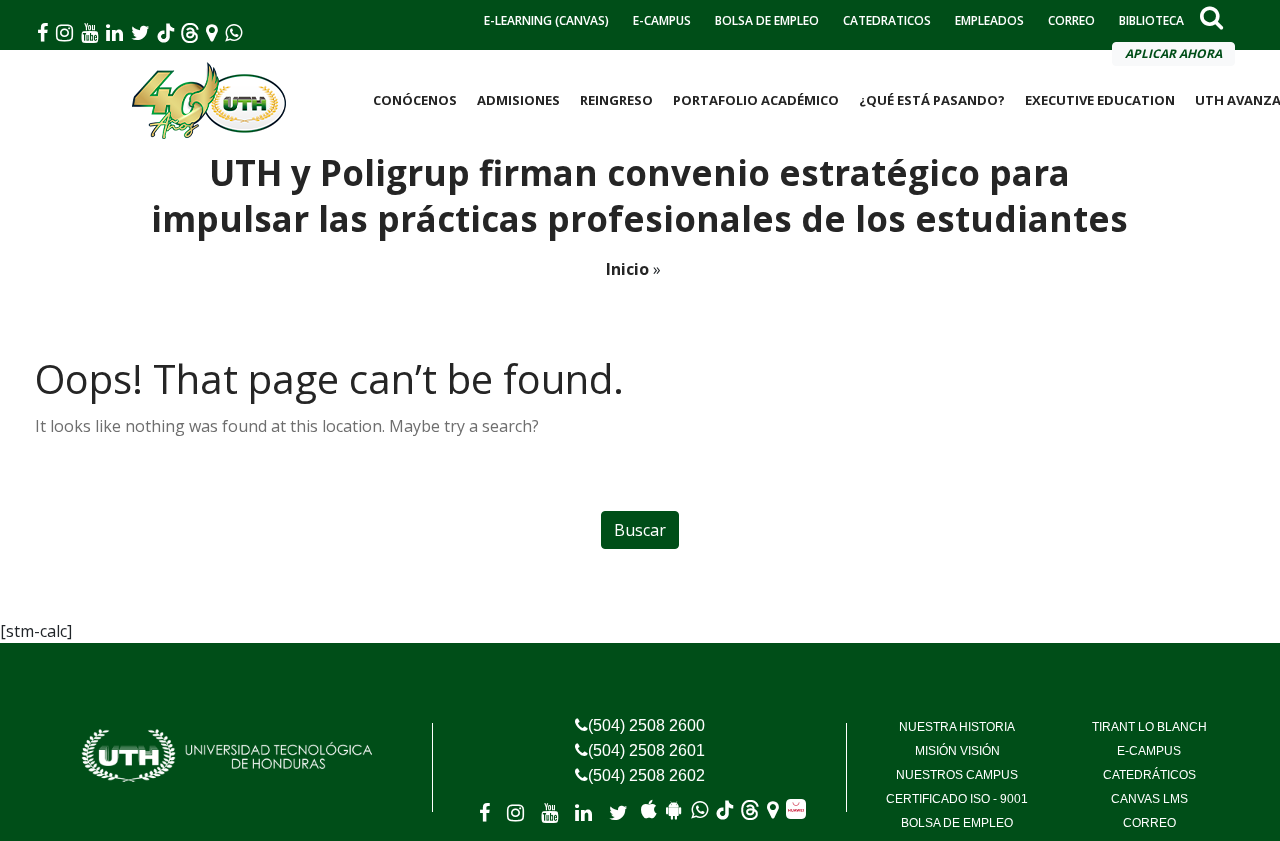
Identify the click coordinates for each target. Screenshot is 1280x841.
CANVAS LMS (1149, 799)
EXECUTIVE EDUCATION (1100, 100)
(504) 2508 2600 (646, 725)
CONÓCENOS (415, 100)
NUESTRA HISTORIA (957, 727)
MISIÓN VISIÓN (957, 751)
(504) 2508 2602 (646, 775)
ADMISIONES (518, 100)
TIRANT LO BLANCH (1149, 727)
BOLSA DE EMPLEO (767, 20)
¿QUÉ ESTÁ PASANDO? (932, 100)
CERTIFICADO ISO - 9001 (957, 799)
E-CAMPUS (662, 20)
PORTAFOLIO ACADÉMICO (756, 100)
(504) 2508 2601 (646, 750)
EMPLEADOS (989, 20)
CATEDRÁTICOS (1149, 775)
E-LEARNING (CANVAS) (546, 20)
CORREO (1071, 20)
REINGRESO (616, 100)
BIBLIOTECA (1151, 20)
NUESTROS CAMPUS (957, 775)
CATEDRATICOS (887, 20)
